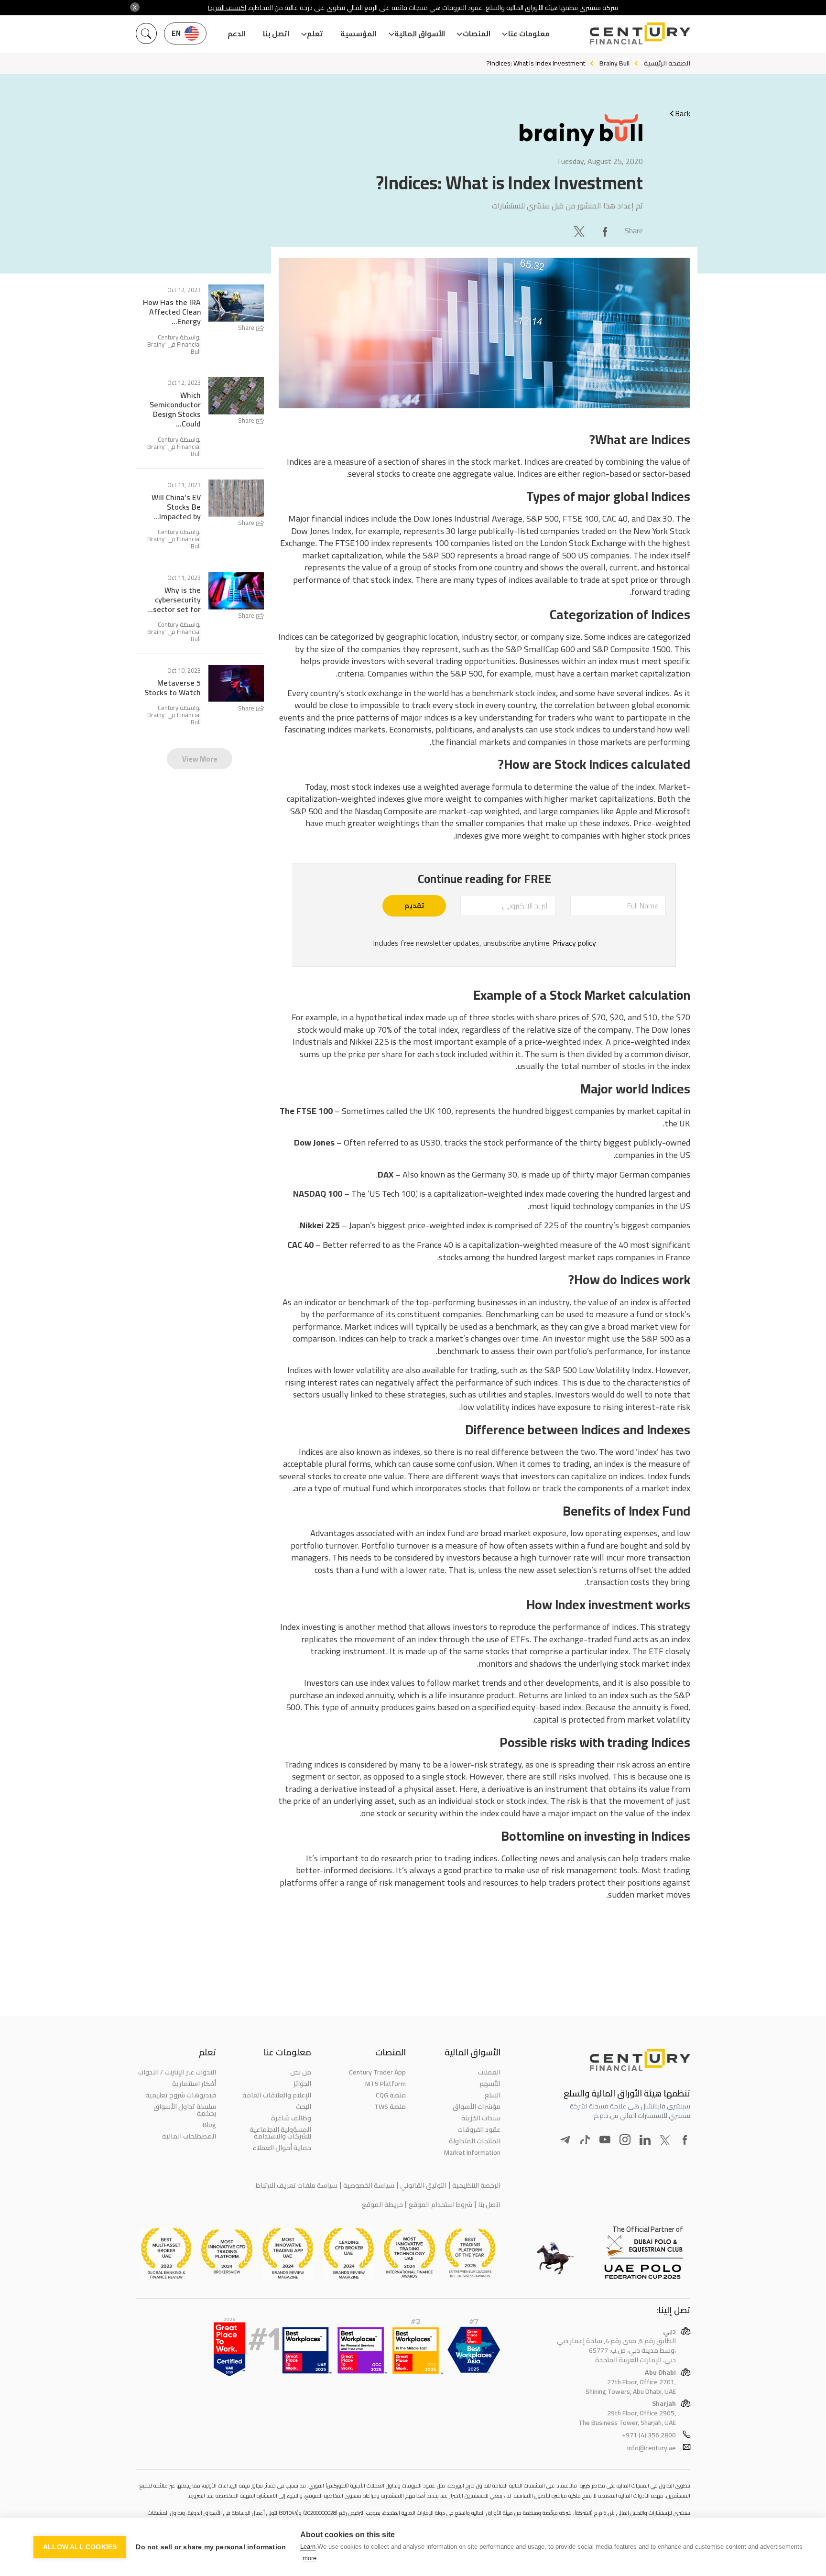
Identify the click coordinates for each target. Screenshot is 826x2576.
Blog (209, 2125)
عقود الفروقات (479, 2129)
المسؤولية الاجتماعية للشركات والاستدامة (280, 2133)
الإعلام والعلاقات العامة (277, 2095)
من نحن (300, 2072)
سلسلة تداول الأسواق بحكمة (185, 2110)
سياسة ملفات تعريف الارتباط (297, 2185)
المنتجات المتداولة (475, 2141)
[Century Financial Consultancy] (640, 33)
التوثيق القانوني (423, 2185)
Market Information (472, 2152)
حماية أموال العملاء (282, 2148)
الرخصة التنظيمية (476, 2185)
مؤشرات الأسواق (477, 2107)
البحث (303, 2107)
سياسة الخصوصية (369, 2185)
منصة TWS (390, 2107)
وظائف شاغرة (291, 2118)
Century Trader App (377, 2072)
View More (200, 759)
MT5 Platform (386, 2084)
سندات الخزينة (481, 2118)
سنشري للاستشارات (521, 206)
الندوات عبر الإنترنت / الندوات (177, 2072)
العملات (489, 2072)
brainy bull (614, 63)
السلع (493, 2095)
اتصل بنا (276, 34)
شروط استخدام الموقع (440, 2205)
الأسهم (490, 2084)
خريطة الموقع (382, 2205)
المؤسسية (359, 34)
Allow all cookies (80, 2547)
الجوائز (302, 2084)
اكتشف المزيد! (227, 8)
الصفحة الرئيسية (667, 63)
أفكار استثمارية (194, 2084)
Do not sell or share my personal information (211, 2547)
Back (683, 113)
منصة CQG (391, 2095)
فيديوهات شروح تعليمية (181, 2095)
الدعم (237, 34)
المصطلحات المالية (189, 2136)
